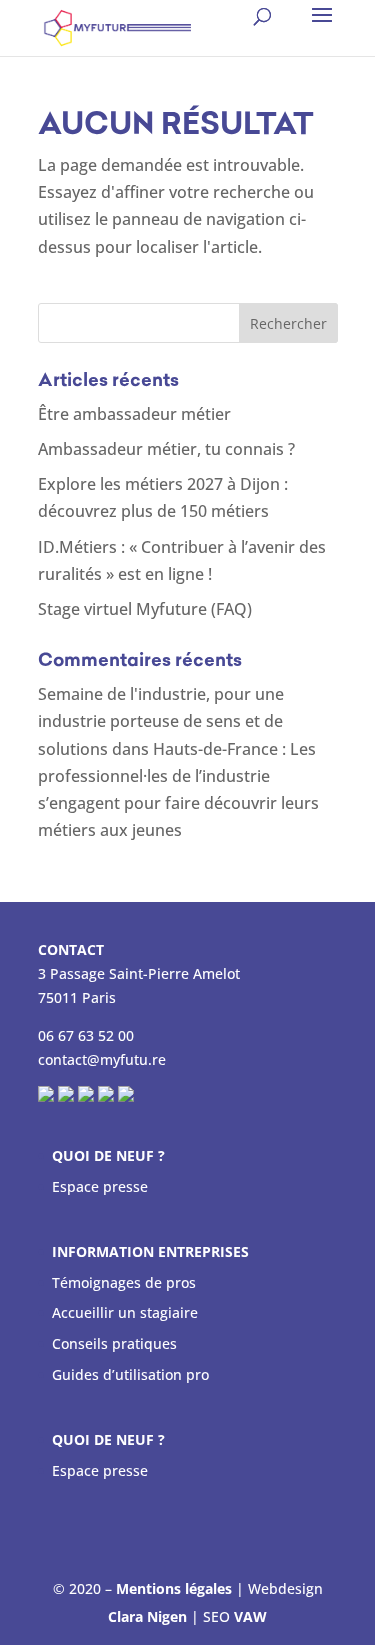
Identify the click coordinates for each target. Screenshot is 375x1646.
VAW (250, 1616)
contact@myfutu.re (102, 1059)
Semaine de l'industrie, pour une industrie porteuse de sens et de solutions (161, 721)
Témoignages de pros (124, 1282)
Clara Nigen (147, 1616)
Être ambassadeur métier (134, 414)
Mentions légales (174, 1588)
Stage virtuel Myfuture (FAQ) (145, 609)
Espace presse (100, 1186)
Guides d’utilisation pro (130, 1374)
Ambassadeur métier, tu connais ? (166, 449)
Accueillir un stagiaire (125, 1312)
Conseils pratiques (114, 1343)
